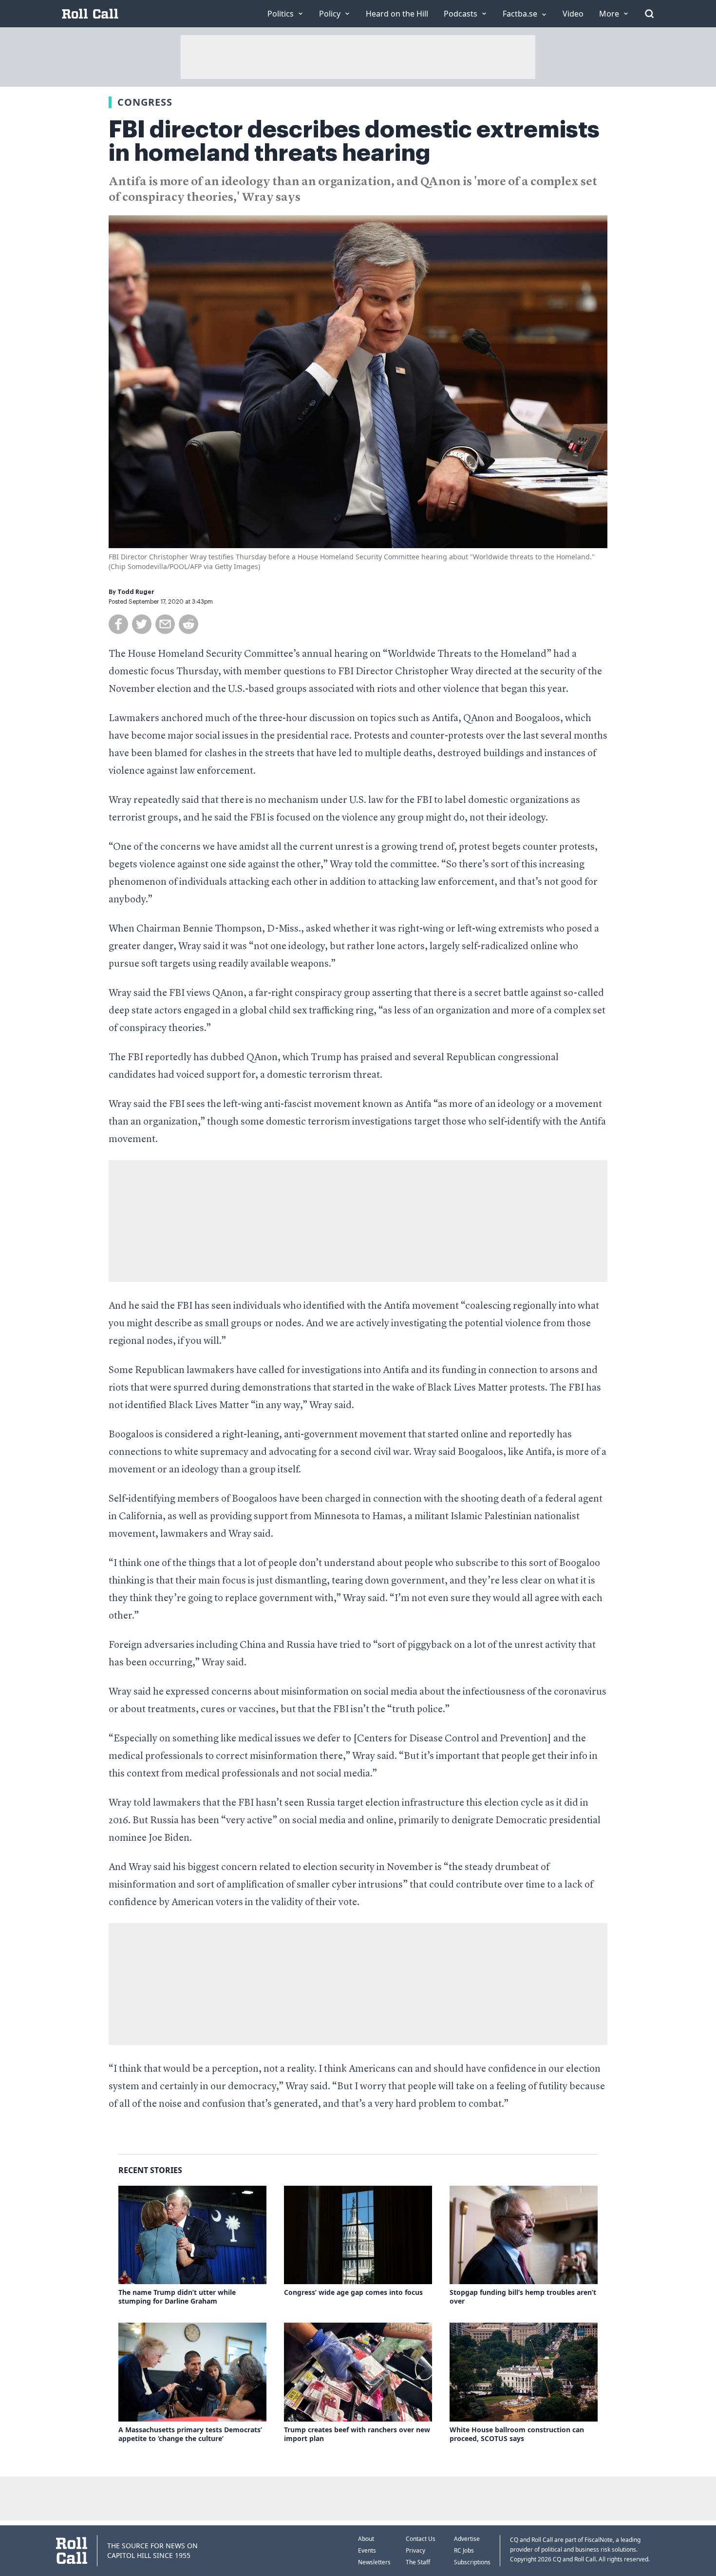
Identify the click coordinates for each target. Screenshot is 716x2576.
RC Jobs (464, 2550)
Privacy (415, 2550)
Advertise (467, 2539)
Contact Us (421, 2539)
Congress (145, 102)
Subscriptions (472, 2562)
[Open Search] (649, 14)
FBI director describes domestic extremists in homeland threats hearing (354, 141)
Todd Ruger (136, 592)
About (366, 2539)
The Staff (418, 2562)
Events (367, 2550)
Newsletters (374, 2562)
